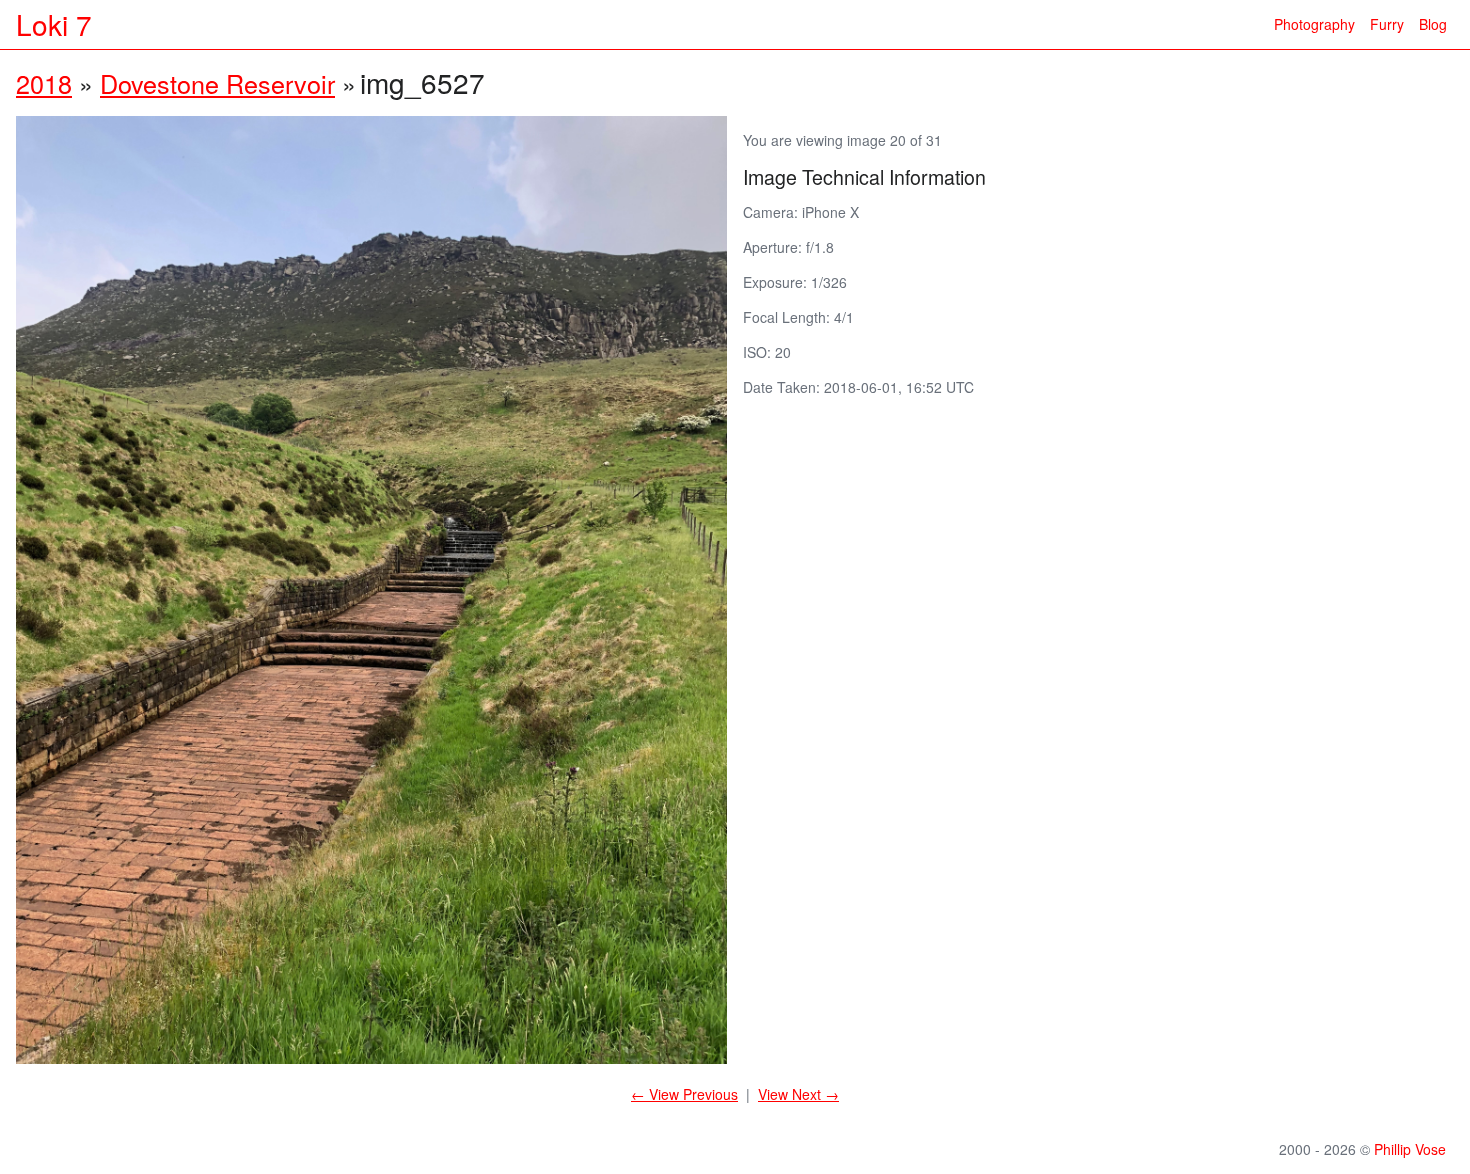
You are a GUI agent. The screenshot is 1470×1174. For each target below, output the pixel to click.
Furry (1387, 24)
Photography (1314, 24)
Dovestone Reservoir (217, 83)
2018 (44, 83)
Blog (1433, 24)
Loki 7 (54, 24)
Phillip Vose (1410, 1149)
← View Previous (684, 1094)
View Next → (798, 1094)
